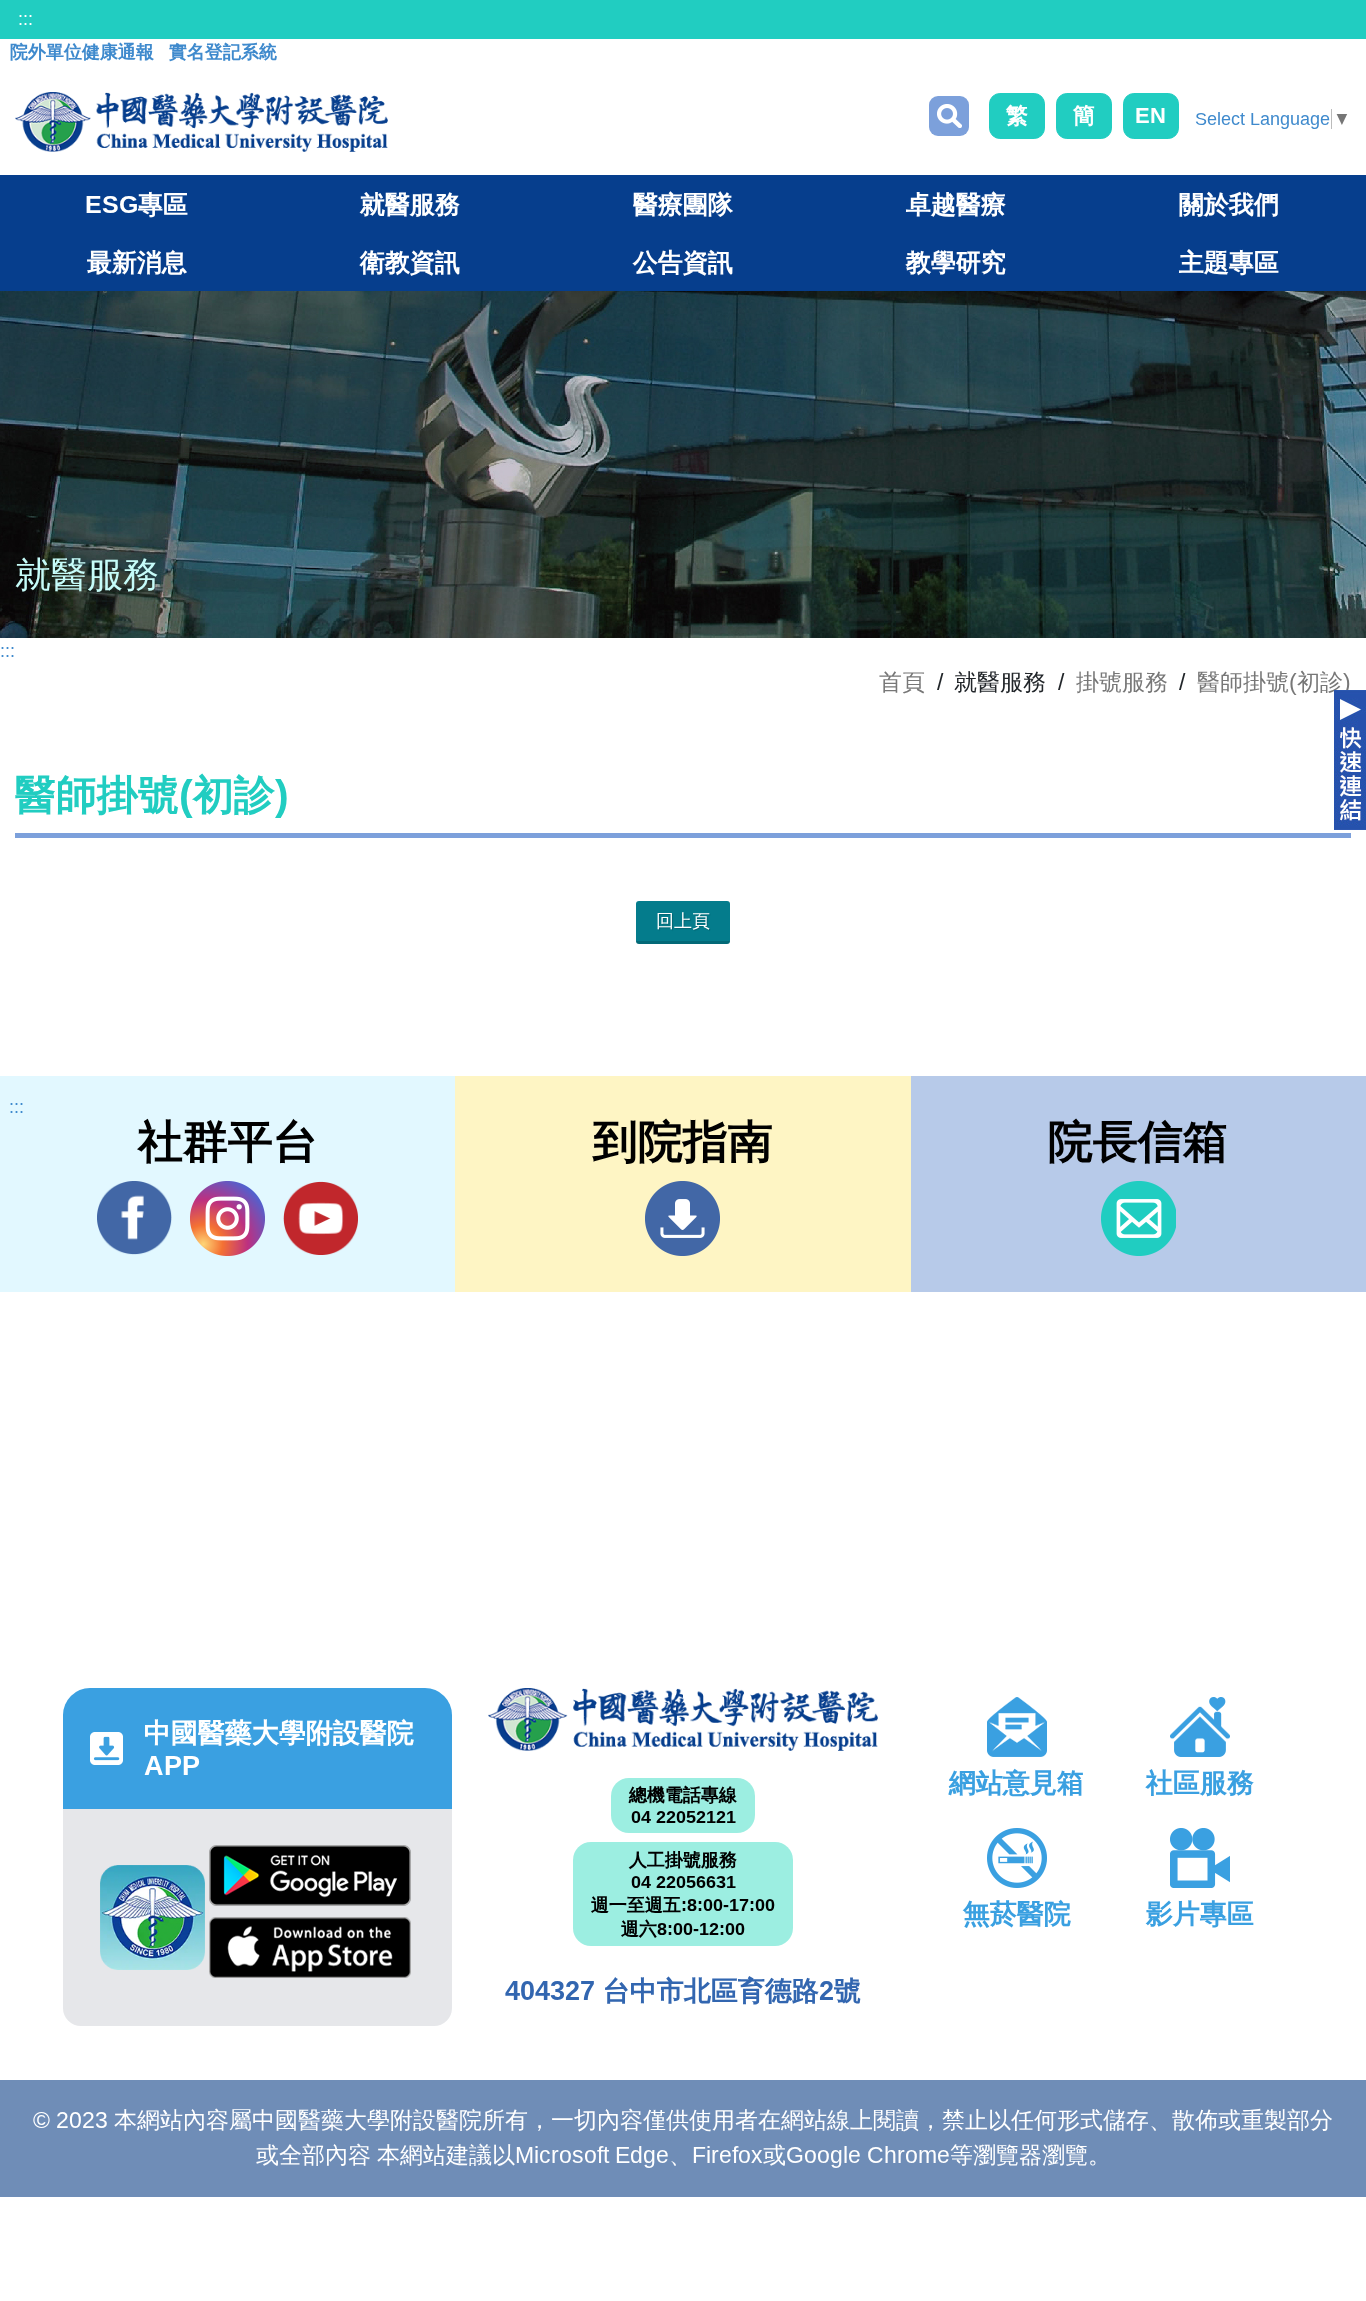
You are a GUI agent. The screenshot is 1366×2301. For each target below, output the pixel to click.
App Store (310, 1953)
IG (227, 1218)
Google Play (310, 1881)
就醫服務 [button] (410, 204)
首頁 (902, 682)
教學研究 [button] (956, 262)
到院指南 (682, 1218)
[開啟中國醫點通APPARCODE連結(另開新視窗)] (152, 1917)
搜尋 (949, 116)
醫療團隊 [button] (683, 204)
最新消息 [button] (137, 262)
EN (1150, 115)
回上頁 (683, 921)
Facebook (134, 1218)
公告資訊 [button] (683, 262)
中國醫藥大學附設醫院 (683, 1719)
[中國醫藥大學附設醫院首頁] (201, 122)
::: (25, 19)
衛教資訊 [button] (410, 262)
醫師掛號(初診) (1274, 682)
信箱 (1138, 1218)
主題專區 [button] (1229, 262)
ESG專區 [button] (136, 204)
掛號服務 (1122, 682)
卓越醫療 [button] (956, 204)
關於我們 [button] (1229, 204)
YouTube (320, 1218)
